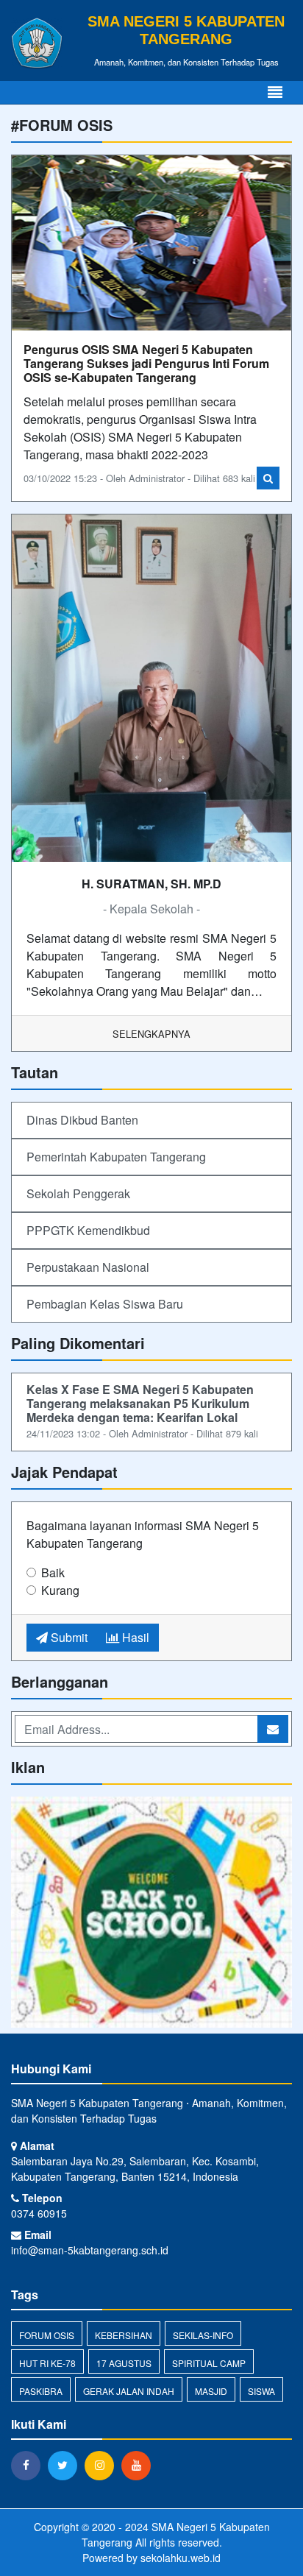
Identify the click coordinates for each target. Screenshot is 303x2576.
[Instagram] (103, 2465)
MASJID (211, 2391)
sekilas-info (203, 2335)
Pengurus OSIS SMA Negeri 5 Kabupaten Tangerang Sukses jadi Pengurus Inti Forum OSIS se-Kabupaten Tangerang (146, 363)
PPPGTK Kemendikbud (88, 1230)
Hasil (134, 1637)
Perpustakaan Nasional (88, 1267)
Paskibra (41, 2391)
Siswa (261, 2391)
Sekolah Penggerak (78, 1193)
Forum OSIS (47, 2335)
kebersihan (124, 2335)
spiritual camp (209, 2363)
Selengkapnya (151, 1034)
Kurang (60, 1590)
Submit (68, 1637)
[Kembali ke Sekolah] (151, 1913)
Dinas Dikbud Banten (82, 1120)
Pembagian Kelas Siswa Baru (105, 1304)
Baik (53, 1572)
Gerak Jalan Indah (129, 2391)
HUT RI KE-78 (47, 2363)
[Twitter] (66, 2465)
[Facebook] (29, 2465)
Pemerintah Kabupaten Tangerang (116, 1157)
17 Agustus (124, 2363)
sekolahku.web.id (181, 2558)
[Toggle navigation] (275, 92)
